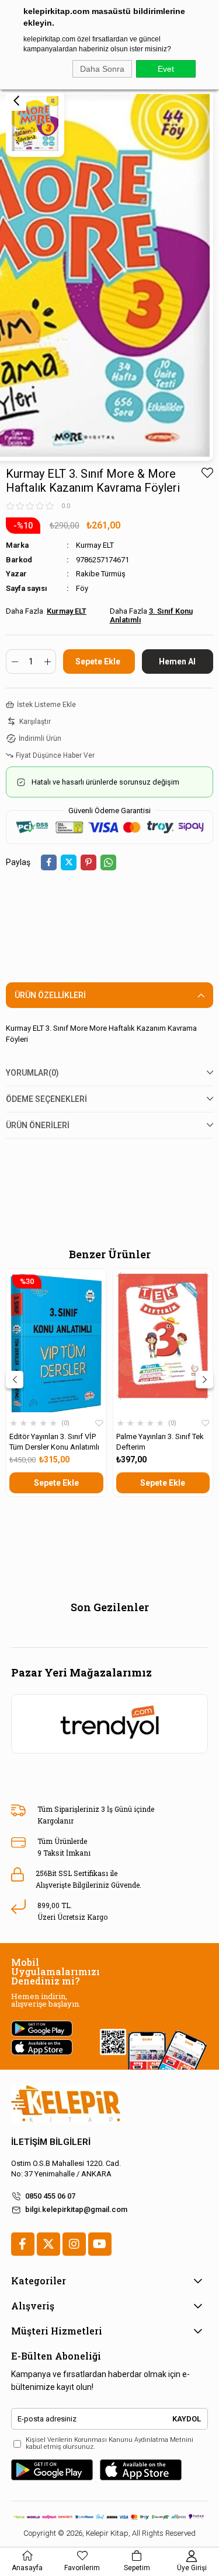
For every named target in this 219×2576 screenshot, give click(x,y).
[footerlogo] (66, 2104)
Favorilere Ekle (99, 1423)
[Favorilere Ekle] (207, 473)
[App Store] (141, 2470)
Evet (166, 69)
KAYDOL (187, 2419)
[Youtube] (100, 2244)
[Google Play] (52, 2470)
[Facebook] (23, 2244)
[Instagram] (74, 2244)
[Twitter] (48, 2244)
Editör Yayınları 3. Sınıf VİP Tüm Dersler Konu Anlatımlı (54, 1442)
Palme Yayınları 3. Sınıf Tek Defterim (160, 1442)
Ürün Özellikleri (50, 995)
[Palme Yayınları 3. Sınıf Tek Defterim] (163, 1342)
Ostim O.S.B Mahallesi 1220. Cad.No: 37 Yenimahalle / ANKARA (66, 2169)
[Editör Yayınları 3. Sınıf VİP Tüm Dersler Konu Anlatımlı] (56, 1342)
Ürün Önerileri (38, 1125)
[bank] (109, 2516)
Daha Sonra (102, 69)
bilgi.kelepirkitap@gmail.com (76, 2209)
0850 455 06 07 (50, 2196)
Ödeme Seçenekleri (46, 1099)
